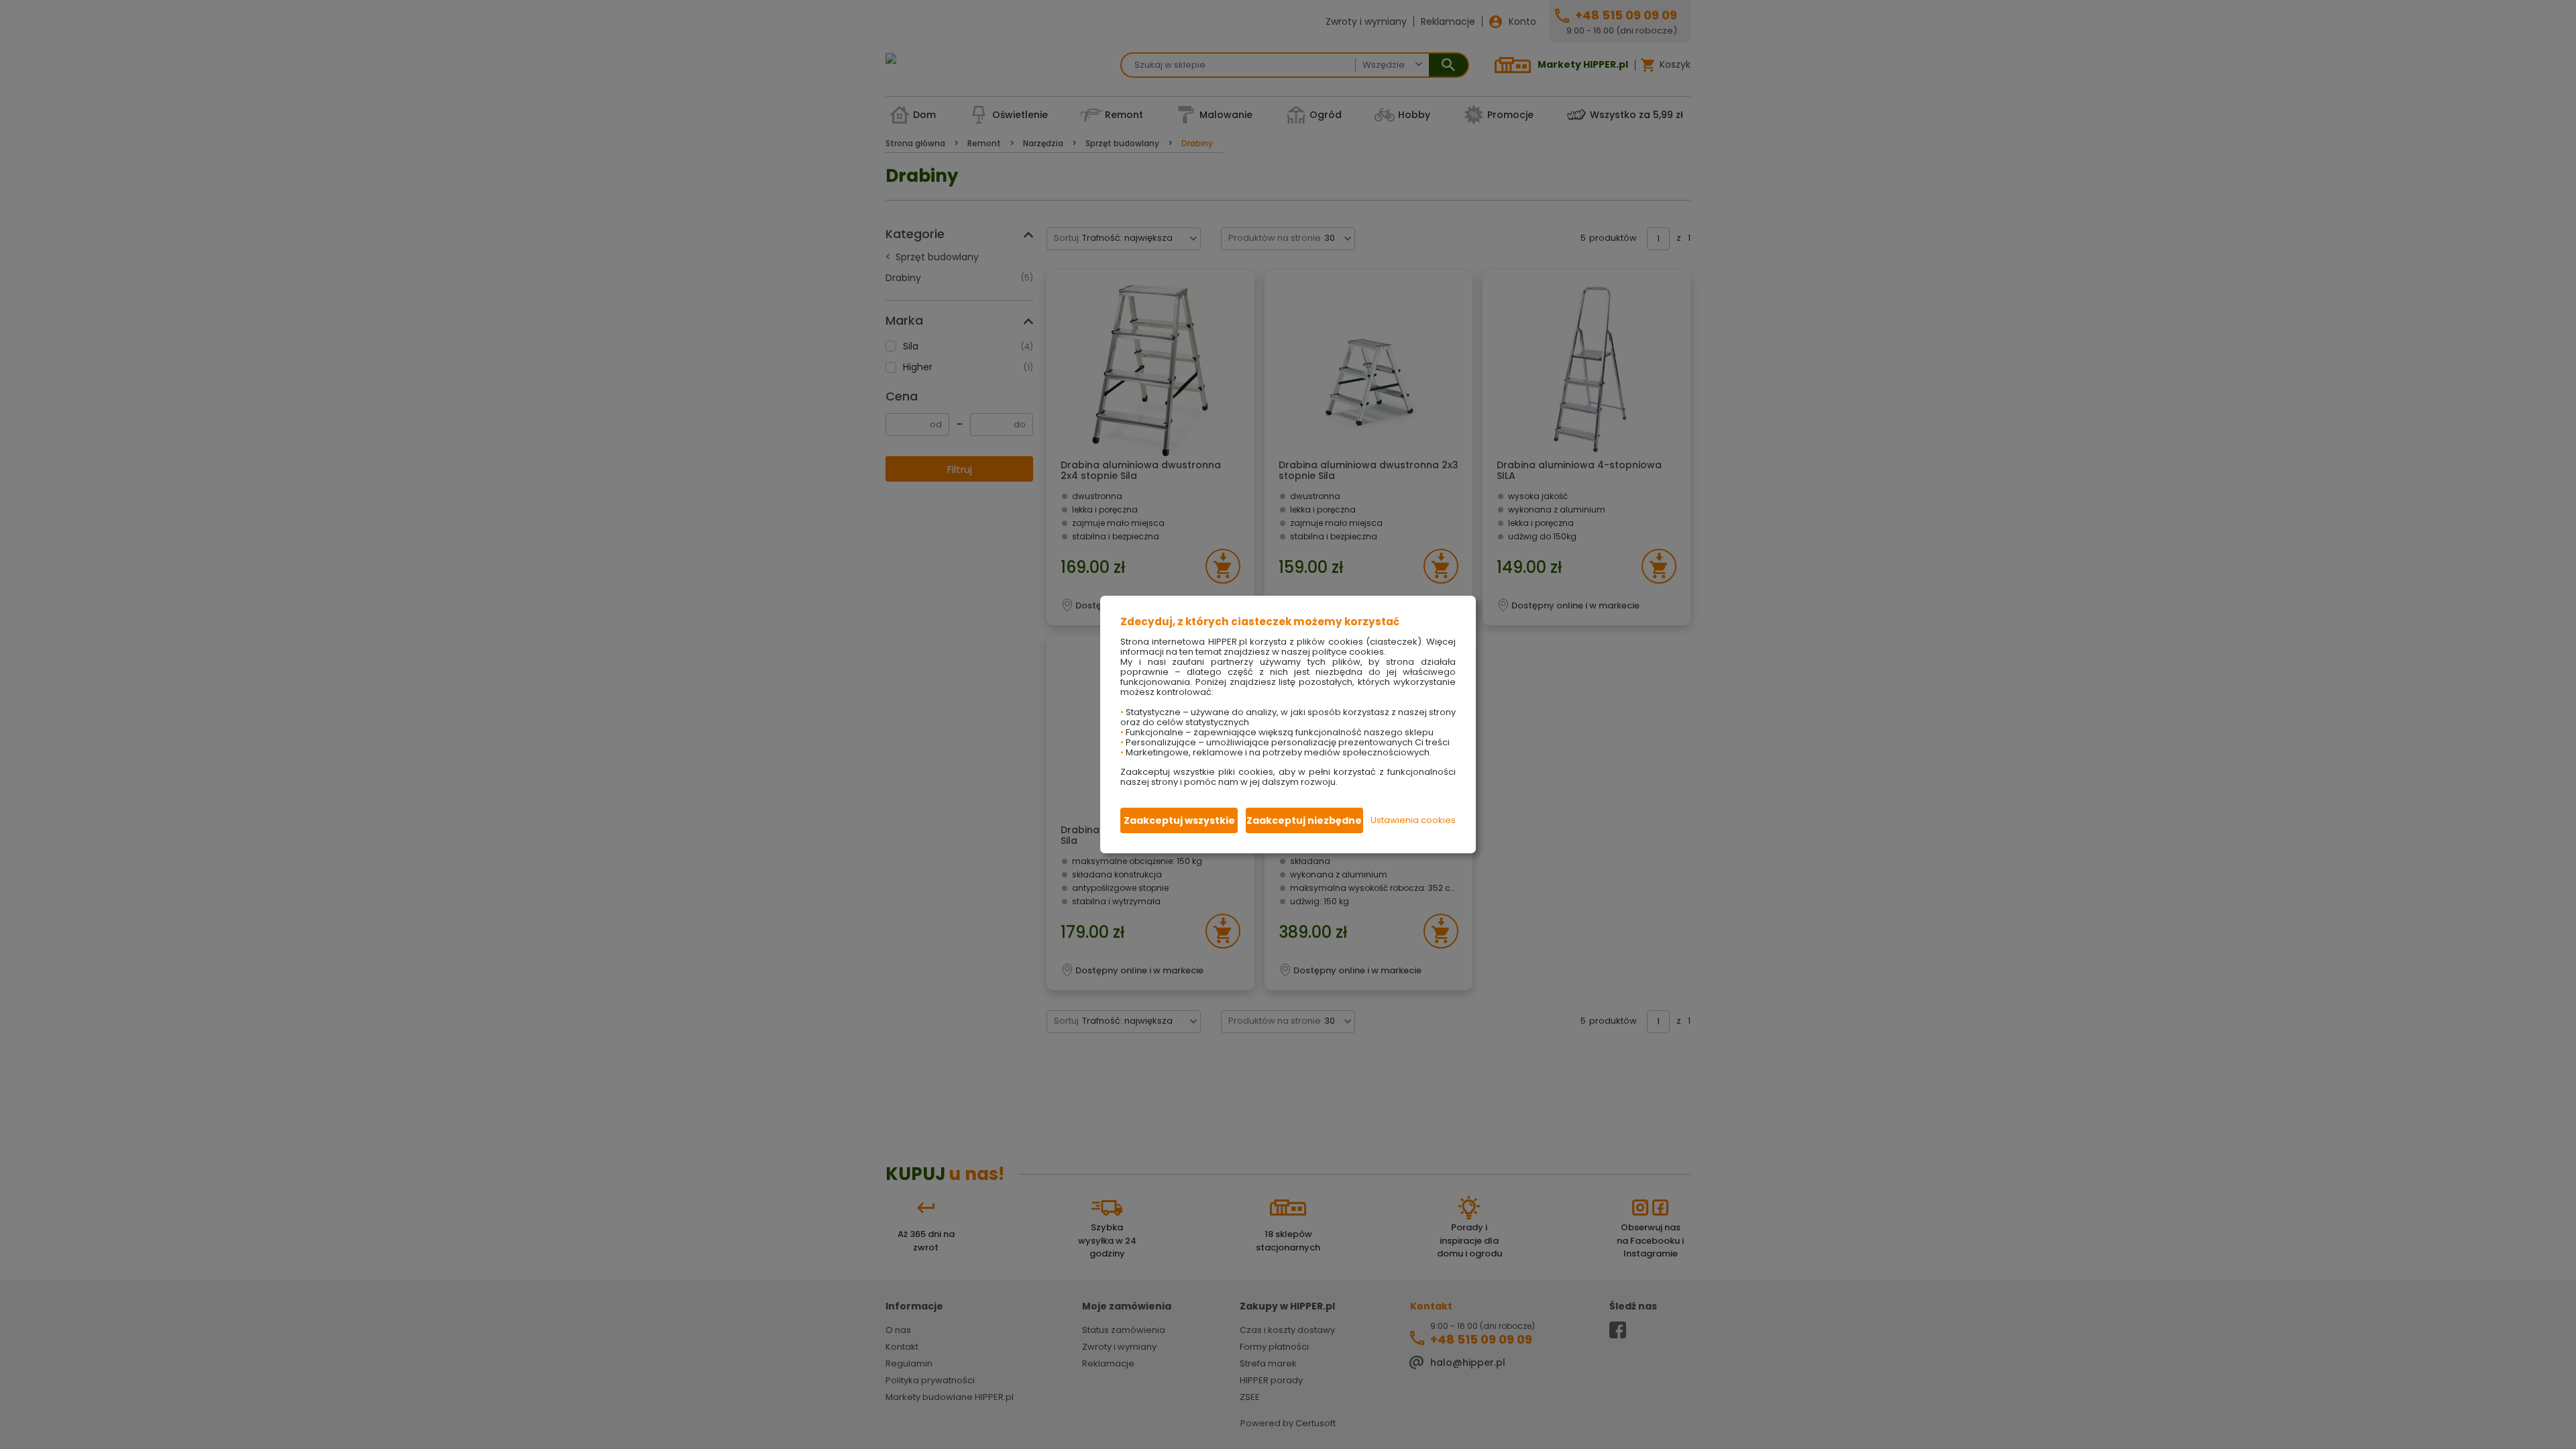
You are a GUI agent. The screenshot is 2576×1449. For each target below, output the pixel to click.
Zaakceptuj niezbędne (1304, 820)
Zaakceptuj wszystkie (1179, 820)
